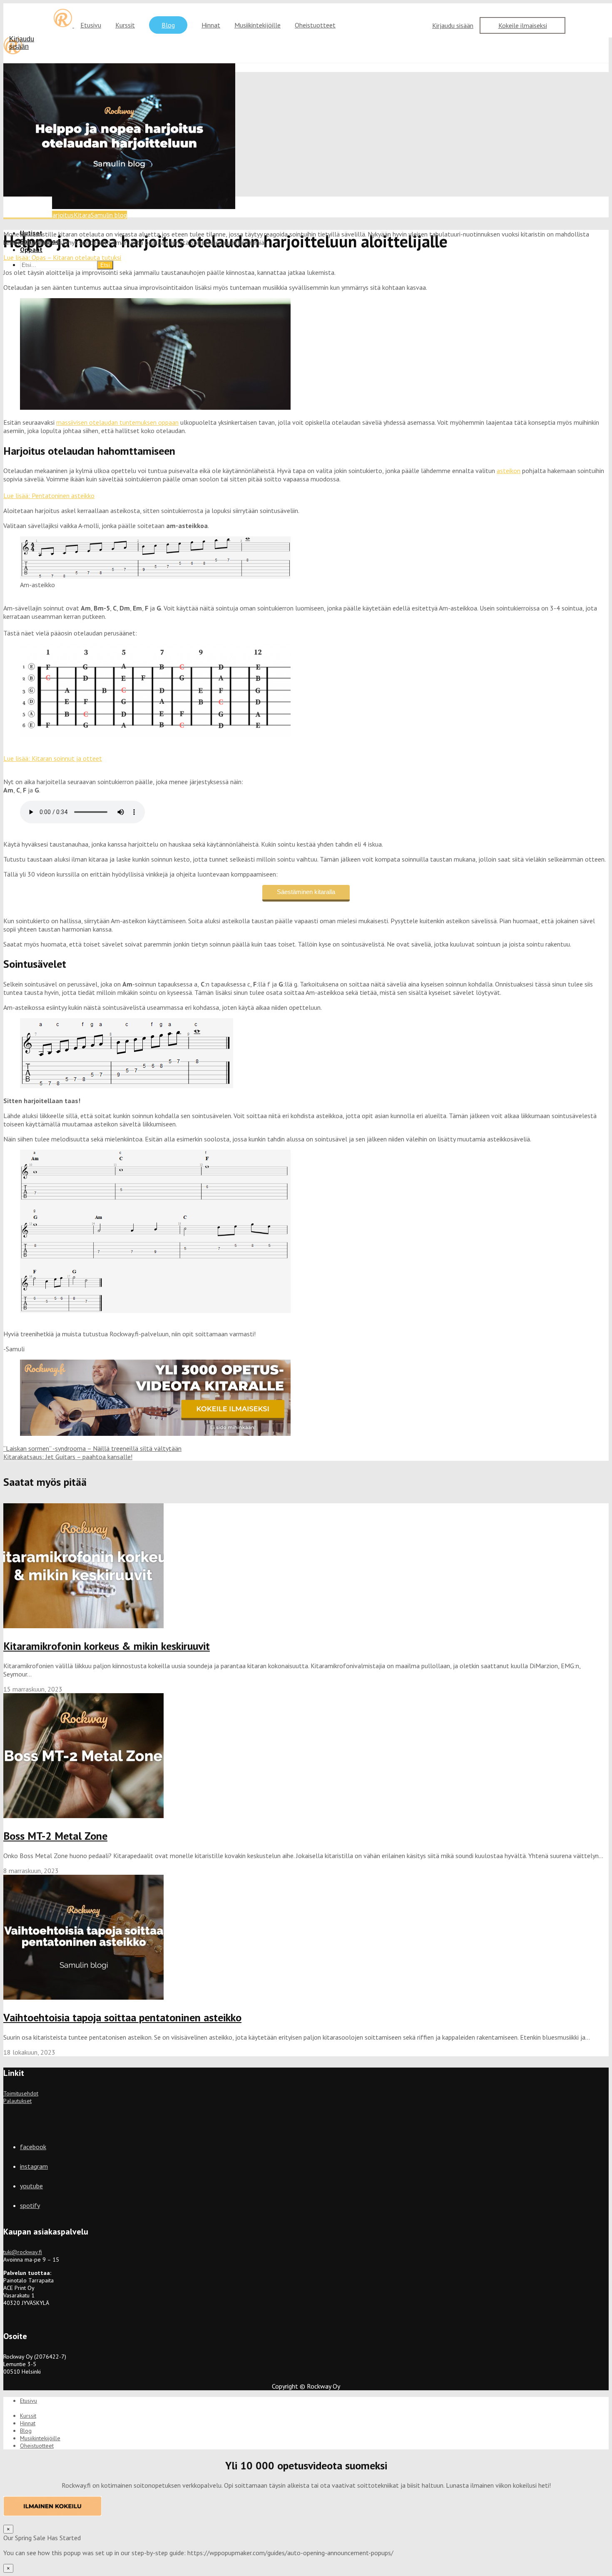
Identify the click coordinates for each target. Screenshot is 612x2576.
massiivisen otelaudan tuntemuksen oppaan (117, 422)
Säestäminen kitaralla (306, 892)
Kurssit (125, 25)
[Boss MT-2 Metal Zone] (83, 1816)
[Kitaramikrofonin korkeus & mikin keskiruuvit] (83, 1626)
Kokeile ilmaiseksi (523, 25)
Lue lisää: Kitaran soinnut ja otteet (53, 758)
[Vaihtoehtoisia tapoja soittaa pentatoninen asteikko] (83, 1997)
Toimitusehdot (21, 2093)
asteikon (509, 471)
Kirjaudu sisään (453, 25)
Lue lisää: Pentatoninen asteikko (49, 496)
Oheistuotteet (315, 25)
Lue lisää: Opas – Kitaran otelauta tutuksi (62, 257)
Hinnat (211, 25)
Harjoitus (61, 215)
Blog (168, 25)
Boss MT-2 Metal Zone (55, 1836)
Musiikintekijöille (257, 25)
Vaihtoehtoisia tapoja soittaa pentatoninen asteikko (122, 2017)
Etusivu (91, 25)
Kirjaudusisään (22, 43)
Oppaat (31, 249)
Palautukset (17, 2101)
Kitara (82, 215)
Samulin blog (109, 215)
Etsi (105, 265)
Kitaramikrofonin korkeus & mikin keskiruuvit (107, 1646)
